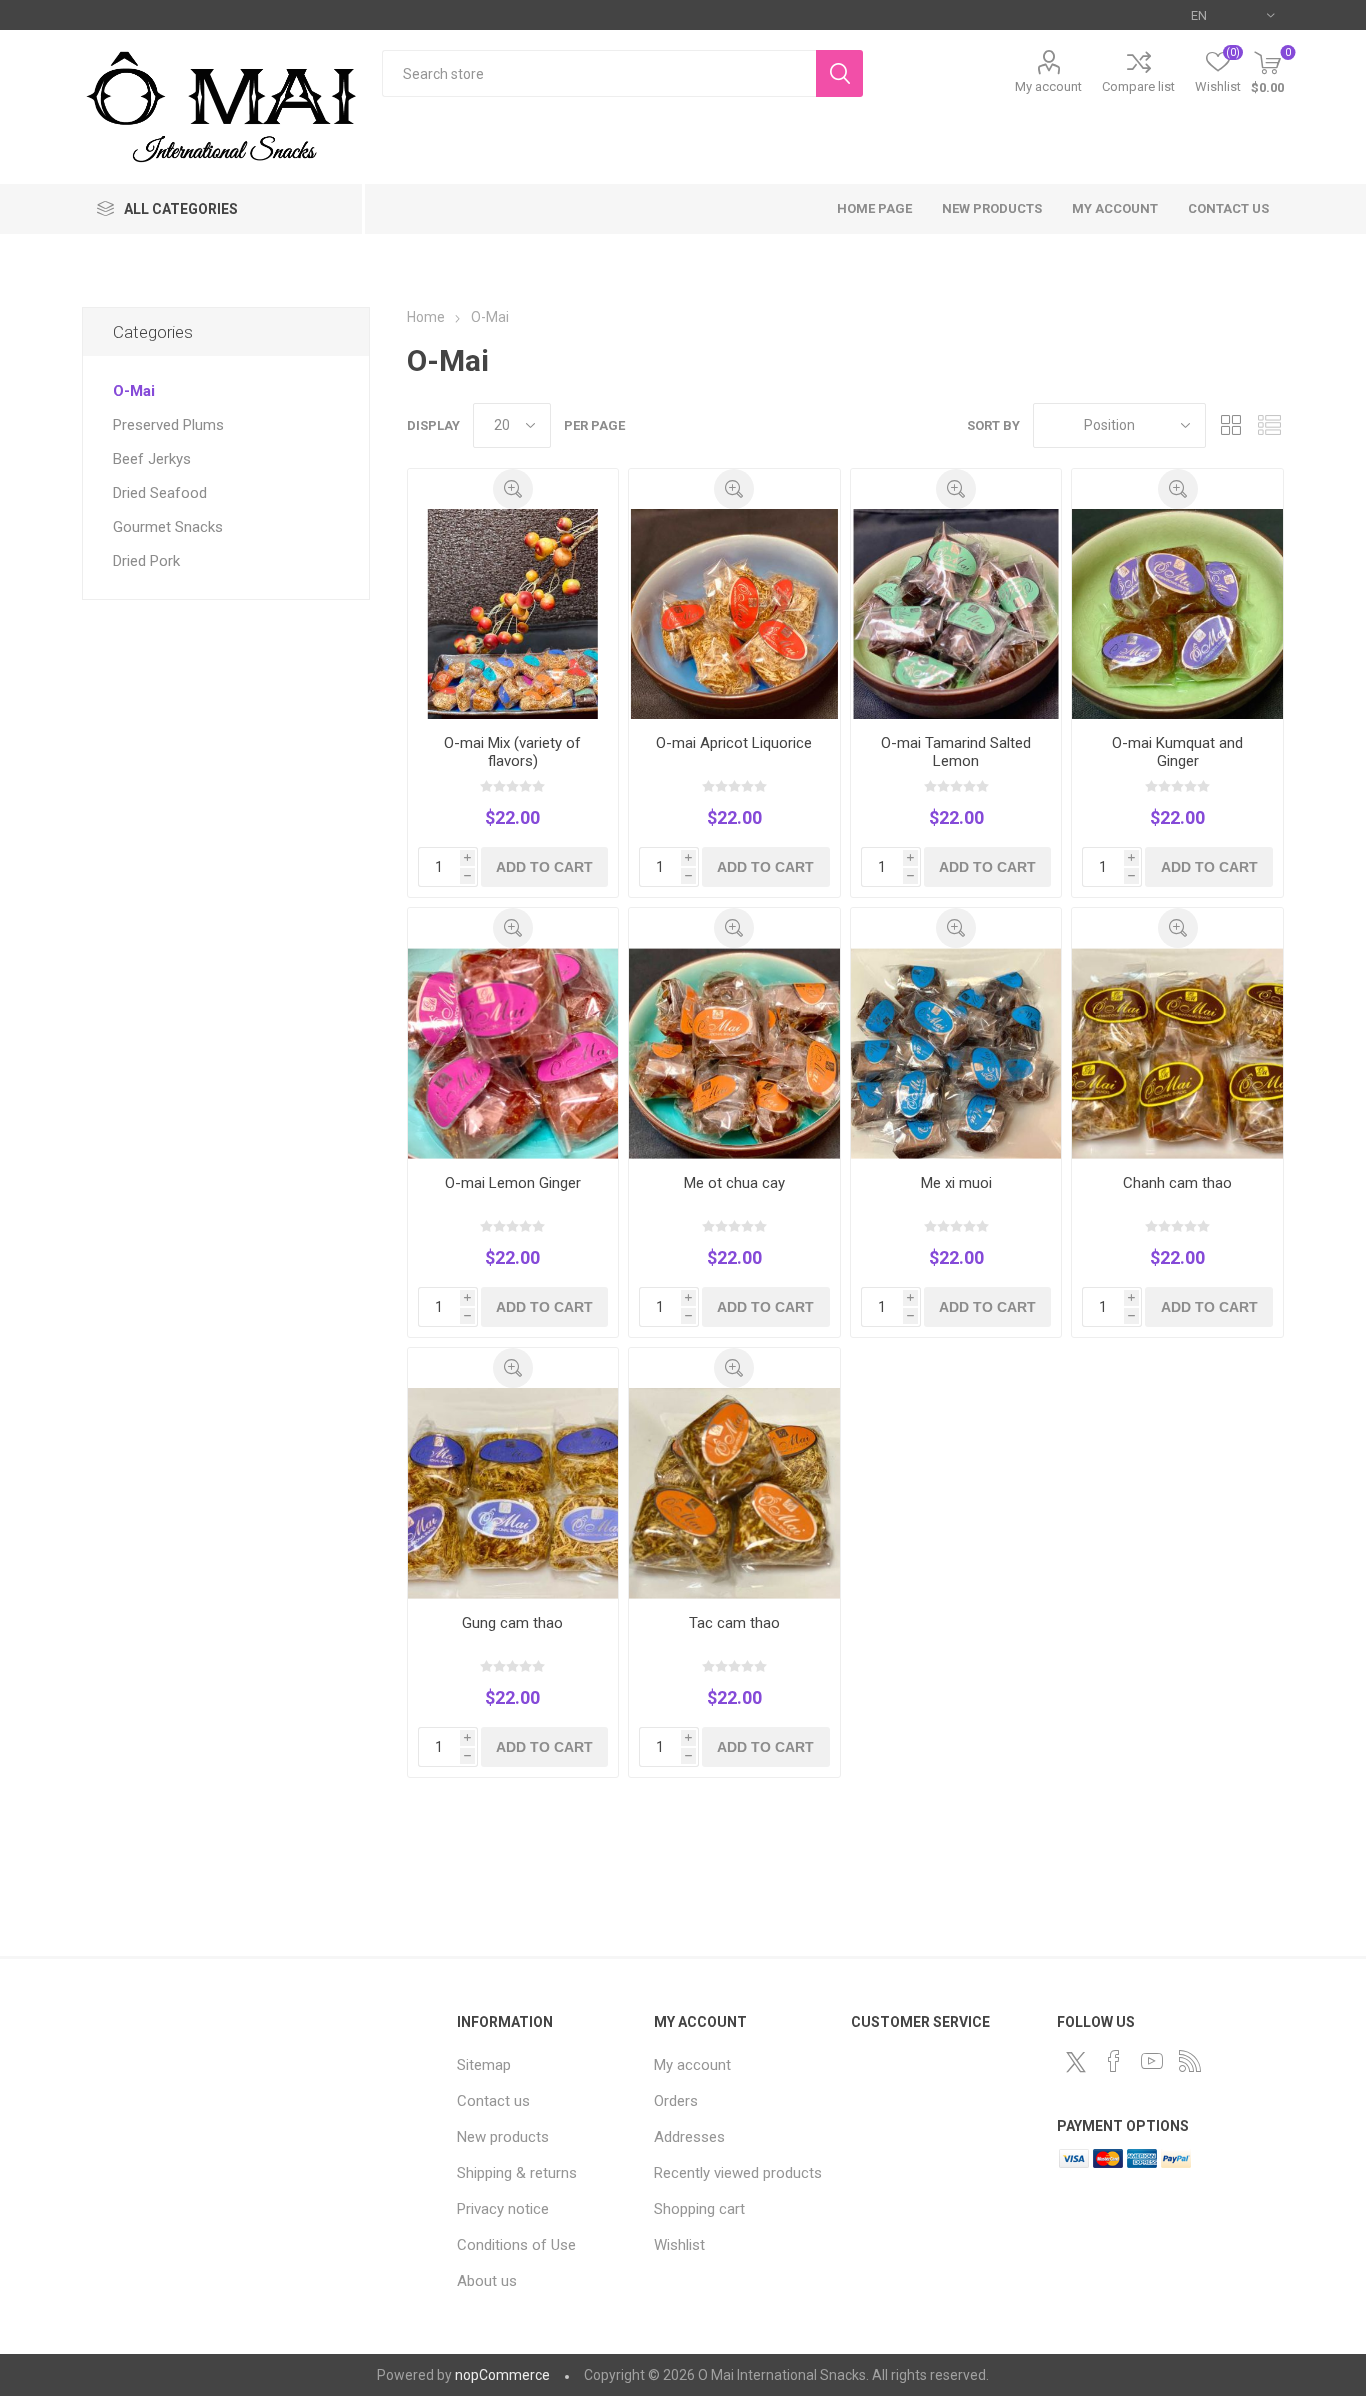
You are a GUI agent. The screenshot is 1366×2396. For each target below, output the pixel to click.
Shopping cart (699, 2209)
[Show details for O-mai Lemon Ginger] (513, 1053)
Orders (676, 2101)
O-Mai (134, 391)
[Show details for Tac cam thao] (734, 1493)
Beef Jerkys (152, 459)
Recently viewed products (738, 2173)
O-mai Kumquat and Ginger (1177, 752)
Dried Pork (146, 561)
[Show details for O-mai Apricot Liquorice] (734, 614)
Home (426, 317)
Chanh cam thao (1177, 1183)
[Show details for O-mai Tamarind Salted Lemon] (956, 614)
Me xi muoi (956, 1183)
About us (487, 2281)
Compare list (1138, 86)
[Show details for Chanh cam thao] (1177, 1053)
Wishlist (679, 2245)
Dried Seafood (160, 493)
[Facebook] (1114, 2061)
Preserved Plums (168, 425)
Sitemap (484, 2065)
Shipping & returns (517, 2173)
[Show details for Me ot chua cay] (734, 1053)
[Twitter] (1076, 2062)
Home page (874, 208)
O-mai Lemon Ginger (513, 1183)
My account (1048, 86)
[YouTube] (1152, 2061)
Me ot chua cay (734, 1183)
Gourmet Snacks (168, 527)
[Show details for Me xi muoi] (956, 1053)
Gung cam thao (512, 1623)
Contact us (1228, 208)
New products (992, 208)
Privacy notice (503, 2209)
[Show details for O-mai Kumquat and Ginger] (1177, 614)
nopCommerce (502, 2375)
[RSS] (1190, 2061)
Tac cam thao (734, 1623)
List (1269, 425)
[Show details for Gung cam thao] (513, 1493)
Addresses (689, 2137)
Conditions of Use (516, 2245)
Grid (1231, 425)
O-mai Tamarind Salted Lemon (956, 752)
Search (839, 73)
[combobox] (599, 73)
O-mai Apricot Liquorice (734, 743)
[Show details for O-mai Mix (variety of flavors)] (513, 614)
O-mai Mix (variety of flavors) (512, 752)
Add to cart (544, 867)
